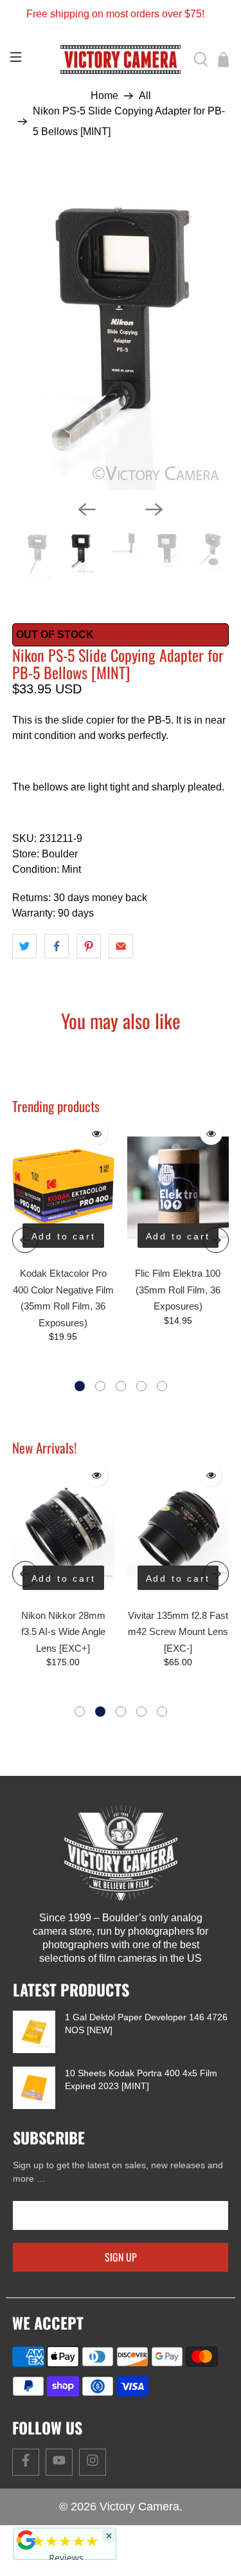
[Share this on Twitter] (24, 946)
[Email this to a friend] (121, 946)
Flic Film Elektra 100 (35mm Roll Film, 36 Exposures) (178, 1290)
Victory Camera (139, 2507)
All (145, 96)
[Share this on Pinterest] (89, 946)
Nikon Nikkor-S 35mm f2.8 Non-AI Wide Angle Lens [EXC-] (191, 1632)
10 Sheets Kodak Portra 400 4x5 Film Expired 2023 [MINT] (141, 2079)
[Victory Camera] (121, 60)
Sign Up (121, 2257)
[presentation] (25, 1240)
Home (104, 96)
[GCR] (26, 2540)
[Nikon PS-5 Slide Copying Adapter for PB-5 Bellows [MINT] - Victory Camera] (120, 329)
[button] (80, 1386)
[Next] (154, 509)
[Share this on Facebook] (57, 946)
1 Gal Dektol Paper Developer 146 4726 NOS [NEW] (146, 2023)
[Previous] (87, 509)
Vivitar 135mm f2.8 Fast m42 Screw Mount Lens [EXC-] (76, 1632)
